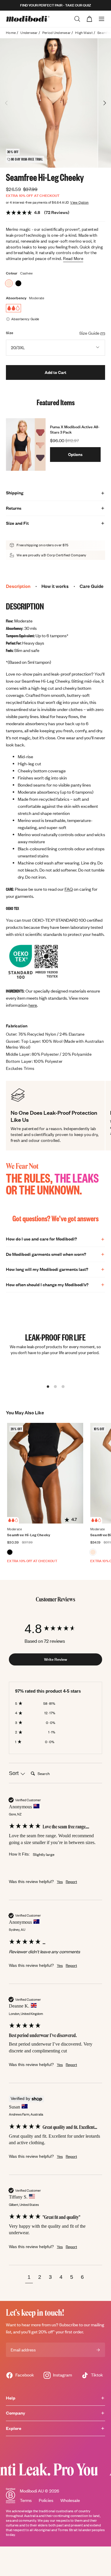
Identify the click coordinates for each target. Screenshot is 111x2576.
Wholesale (70, 2500)
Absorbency (16, 298)
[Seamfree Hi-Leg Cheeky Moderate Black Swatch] (18, 283)
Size (10, 333)
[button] (29, 2278)
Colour (12, 273)
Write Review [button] (56, 1659)
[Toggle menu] (102, 19)
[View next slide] (104, 103)
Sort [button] (15, 1773)
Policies (46, 2500)
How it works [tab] (55, 586)
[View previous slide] (7, 103)
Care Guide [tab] (92, 586)
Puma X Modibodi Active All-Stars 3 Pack (75, 429)
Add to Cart (55, 372)
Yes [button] (60, 1882)
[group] (56, 1629)
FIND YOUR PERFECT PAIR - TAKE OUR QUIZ (55, 5)
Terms (26, 2500)
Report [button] (71, 1882)
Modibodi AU (32, 2491)
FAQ (69, 889)
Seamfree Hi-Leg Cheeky (29, 1535)
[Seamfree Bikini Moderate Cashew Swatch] (93, 1552)
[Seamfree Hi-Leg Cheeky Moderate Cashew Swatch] (9, 283)
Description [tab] (18, 586)
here (33, 1005)
